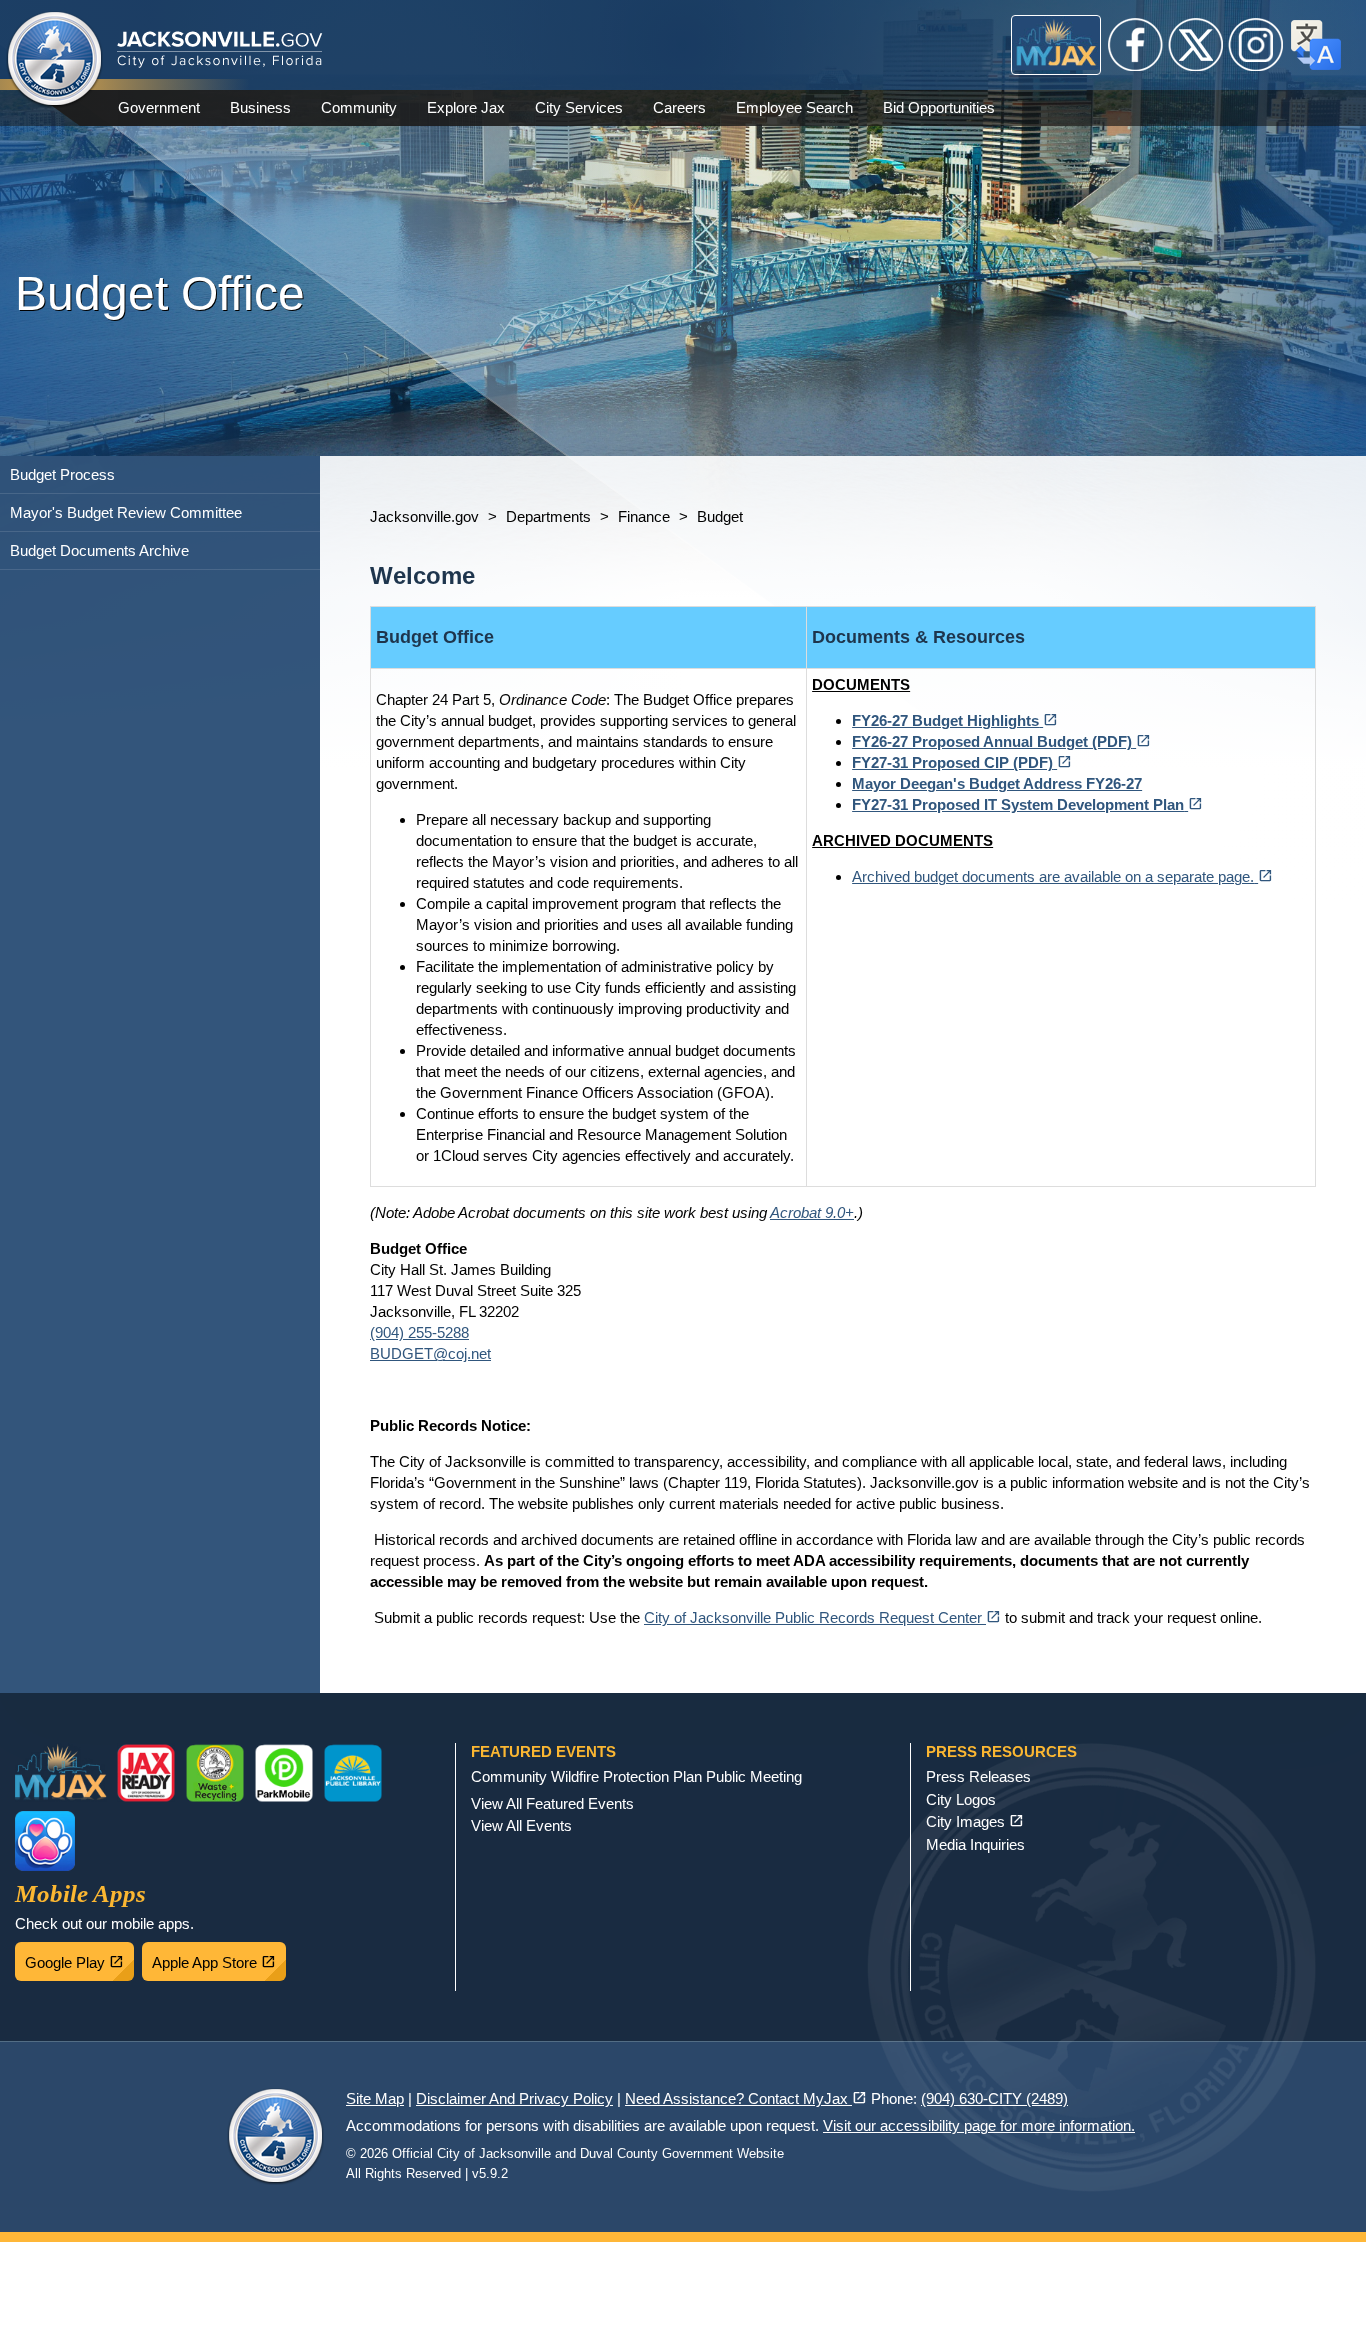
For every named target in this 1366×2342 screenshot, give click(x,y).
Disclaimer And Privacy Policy (514, 2098)
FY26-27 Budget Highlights (955, 720)
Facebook (1136, 45)
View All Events (521, 1825)
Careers (679, 107)
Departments (548, 516)
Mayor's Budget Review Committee (126, 512)
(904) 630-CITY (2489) (994, 2098)
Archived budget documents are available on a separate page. (1062, 876)
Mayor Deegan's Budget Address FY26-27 (997, 783)
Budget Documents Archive (99, 550)
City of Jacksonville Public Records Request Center (822, 1617)
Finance (644, 516)
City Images (975, 1821)
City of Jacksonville (55, 60)
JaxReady (146, 1773)
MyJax (1056, 45)
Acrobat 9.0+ (812, 1212)
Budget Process (62, 474)
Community (359, 107)
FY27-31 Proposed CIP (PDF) (962, 762)
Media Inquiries (975, 1844)
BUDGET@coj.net (430, 1353)
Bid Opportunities (939, 107)
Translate (1316, 45)
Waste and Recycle (215, 1773)
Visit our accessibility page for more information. (979, 2125)
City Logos (961, 1799)
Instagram (1256, 45)
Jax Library (353, 1773)
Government (159, 107)
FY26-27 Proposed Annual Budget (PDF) (1001, 741)
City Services (579, 107)
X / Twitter (1196, 45)
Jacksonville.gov (424, 516)
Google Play (79, 1957)
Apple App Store (219, 1957)
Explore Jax (466, 107)
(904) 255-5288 (419, 1332)
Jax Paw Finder (45, 1841)
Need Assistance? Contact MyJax (746, 2098)
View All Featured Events (552, 1803)
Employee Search (794, 107)
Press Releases (978, 1776)
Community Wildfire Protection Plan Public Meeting (636, 1776)
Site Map (375, 2098)
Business (260, 107)
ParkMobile (284, 1773)
